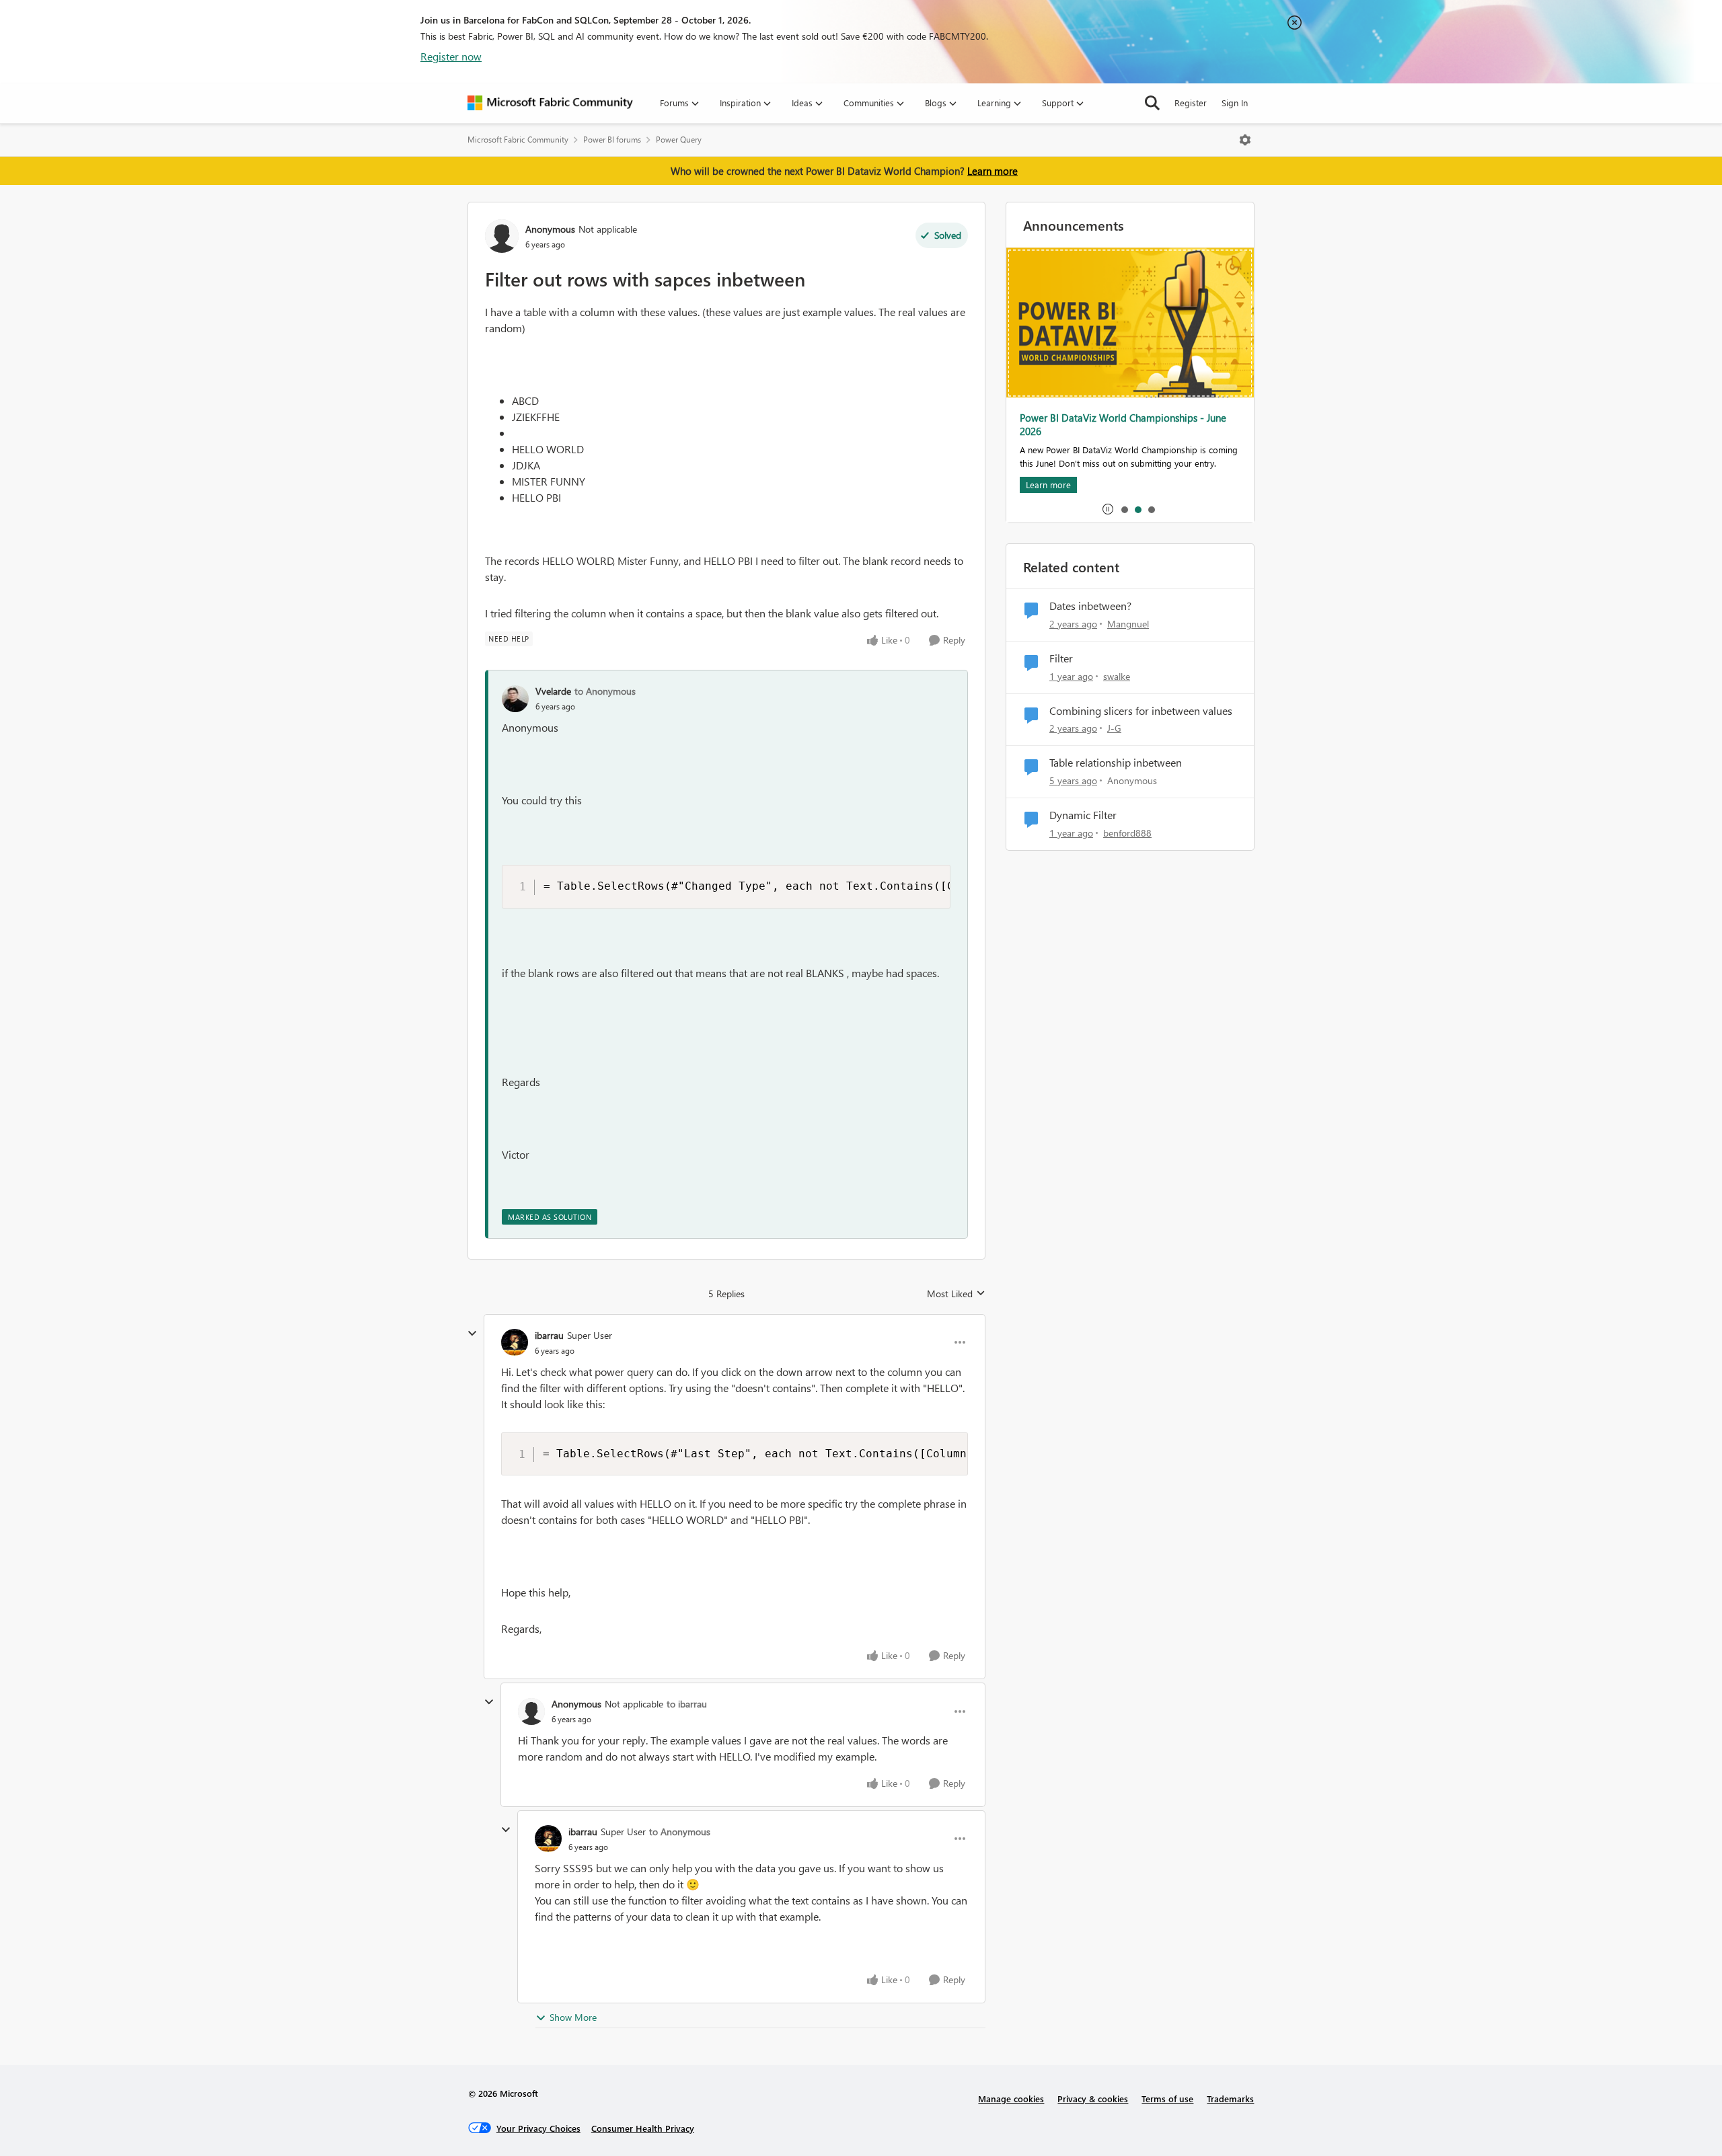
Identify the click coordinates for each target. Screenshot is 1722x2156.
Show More (573, 2017)
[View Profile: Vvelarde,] (515, 699)
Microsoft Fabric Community (518, 140)
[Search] (1152, 103)
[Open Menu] (1245, 140)
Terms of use (1167, 2099)
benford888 (1127, 833)
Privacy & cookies (1093, 2099)
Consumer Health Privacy (643, 2128)
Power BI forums (612, 140)
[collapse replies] (472, 1334)
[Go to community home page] (550, 103)
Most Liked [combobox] (956, 1294)
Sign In (1235, 103)
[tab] (1124, 509)
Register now (451, 56)
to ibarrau (687, 1704)
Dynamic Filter (1083, 815)
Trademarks (1230, 2099)
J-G (1114, 728)
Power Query (679, 140)
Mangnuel (1128, 624)
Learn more (993, 171)
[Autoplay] (1108, 509)
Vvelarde (553, 691)
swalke (1117, 676)
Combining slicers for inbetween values (1141, 711)
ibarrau (549, 1335)
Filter (1061, 658)
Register (1191, 103)
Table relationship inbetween (1116, 763)
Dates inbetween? (1090, 606)
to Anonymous (605, 691)
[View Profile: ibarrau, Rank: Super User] (515, 1342)
